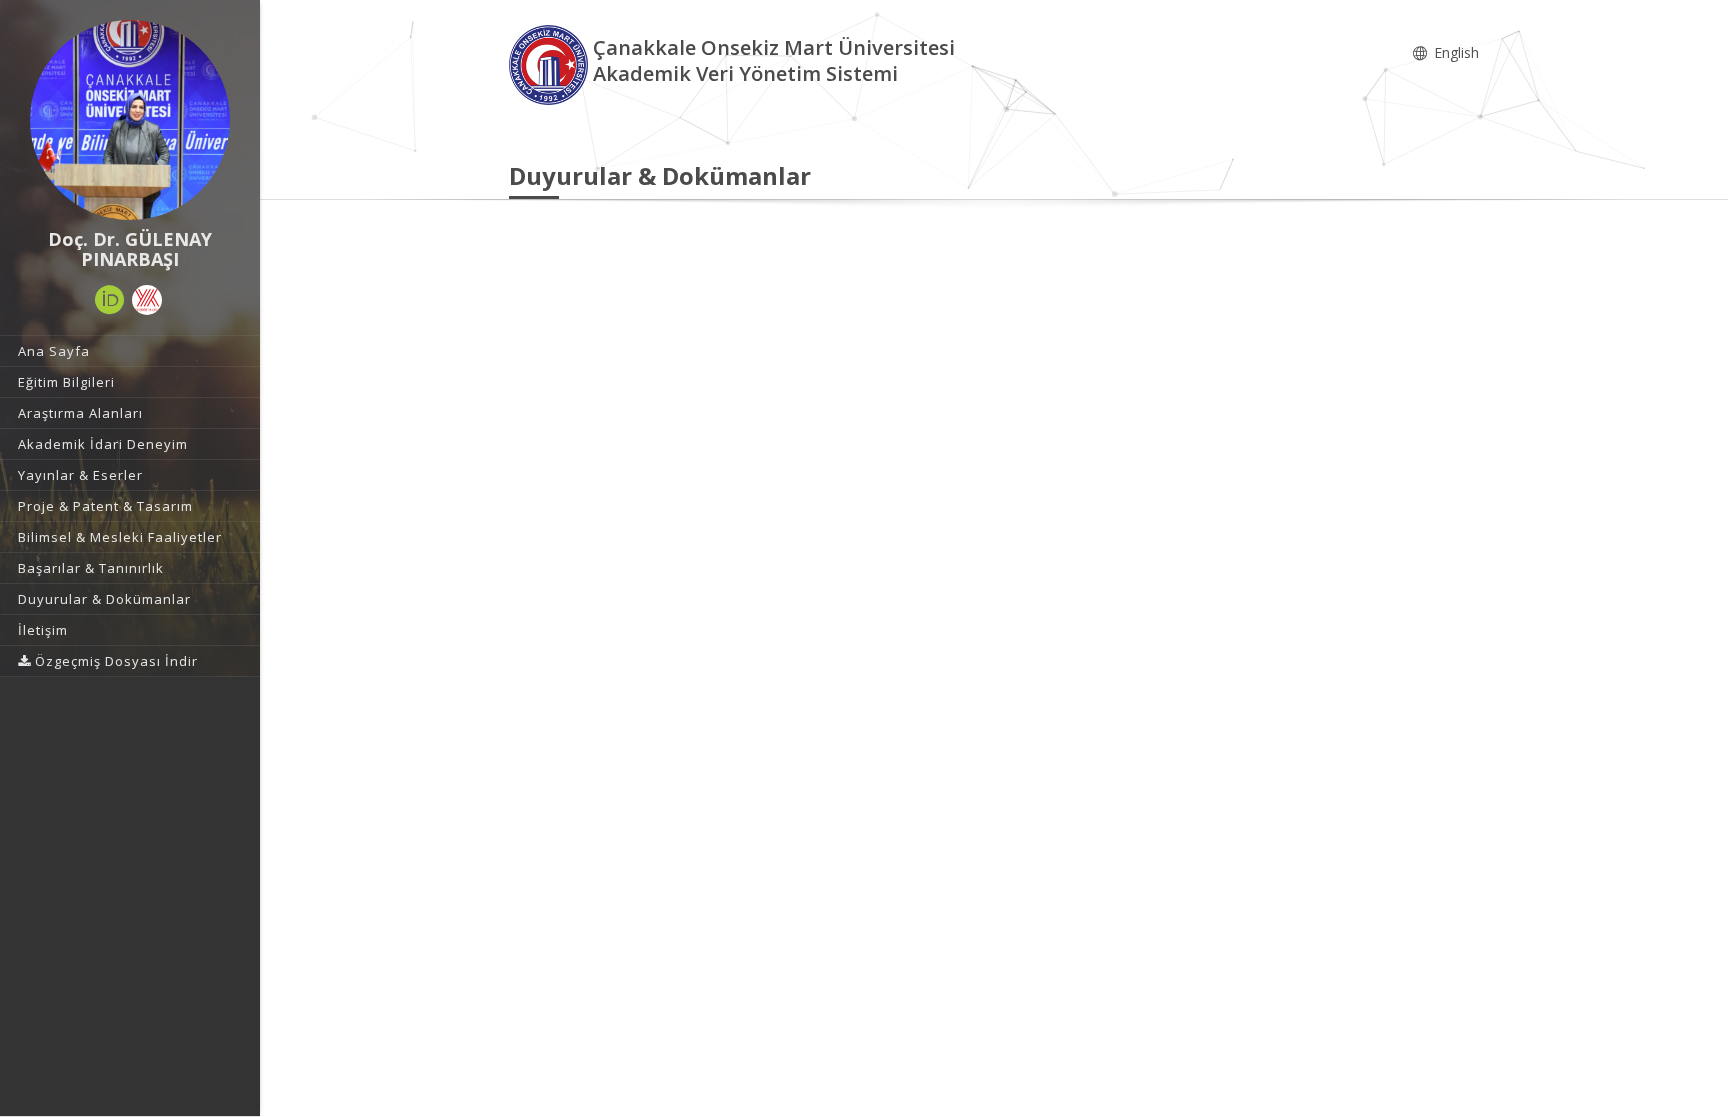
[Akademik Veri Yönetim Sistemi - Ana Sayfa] (551, 63)
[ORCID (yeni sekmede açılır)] (110, 300)
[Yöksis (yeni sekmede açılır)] (147, 300)
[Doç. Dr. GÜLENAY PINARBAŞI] (130, 120)
